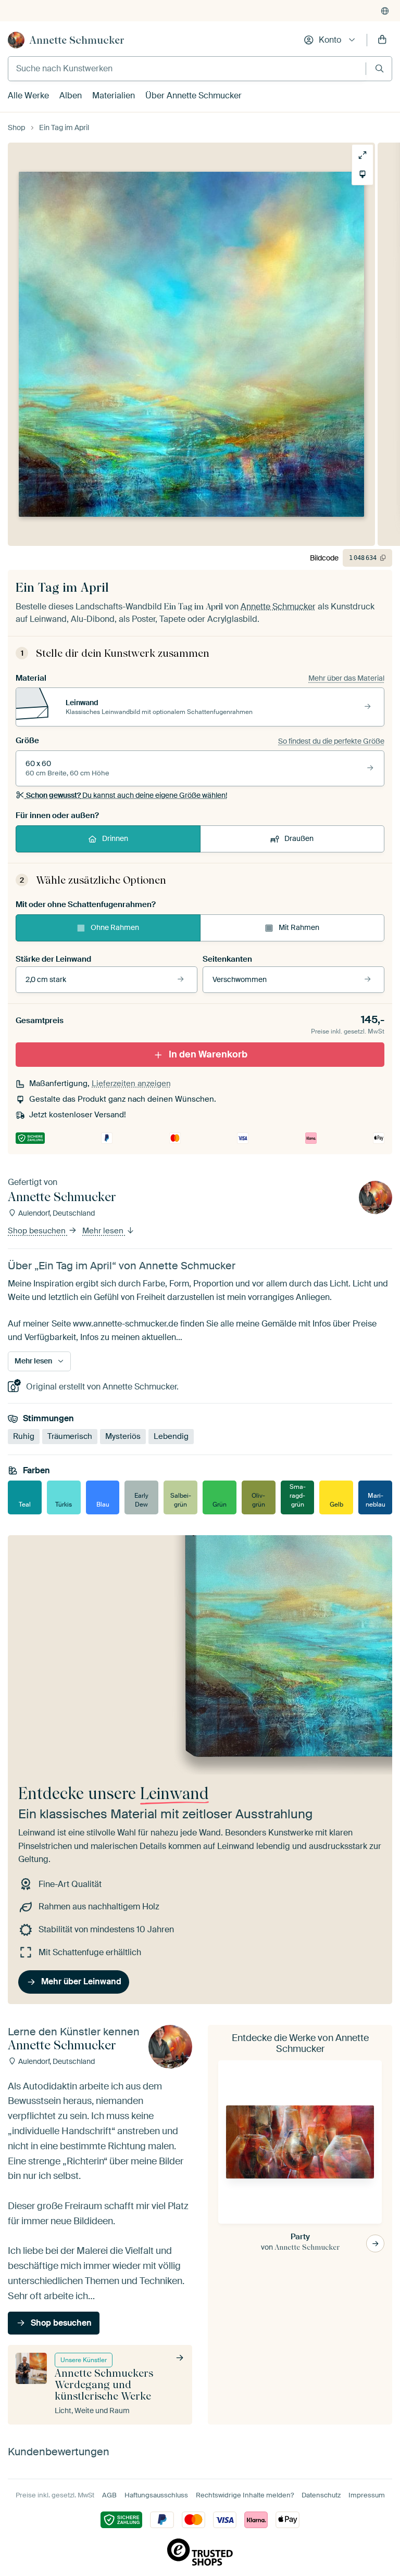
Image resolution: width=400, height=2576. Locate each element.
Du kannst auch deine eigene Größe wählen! (127, 795)
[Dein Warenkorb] (382, 40)
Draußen (299, 838)
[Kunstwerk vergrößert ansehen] (362, 155)
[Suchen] (379, 68)
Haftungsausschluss (156, 2495)
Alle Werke (28, 95)
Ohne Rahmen (115, 927)
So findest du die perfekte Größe (331, 741)
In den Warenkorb (208, 1054)
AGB (109, 2495)
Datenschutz (321, 2495)
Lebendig (171, 1436)
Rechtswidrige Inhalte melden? (245, 2495)
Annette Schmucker (77, 40)
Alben (71, 95)
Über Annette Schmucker (193, 95)
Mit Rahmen (299, 927)
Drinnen (115, 838)
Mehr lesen (104, 1231)
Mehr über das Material (346, 678)
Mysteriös (123, 1436)
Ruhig (24, 1436)
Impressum (367, 2495)
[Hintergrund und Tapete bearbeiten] (362, 174)
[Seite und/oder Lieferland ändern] (385, 11)
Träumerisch (70, 1436)
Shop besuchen (38, 1231)
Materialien (114, 95)
